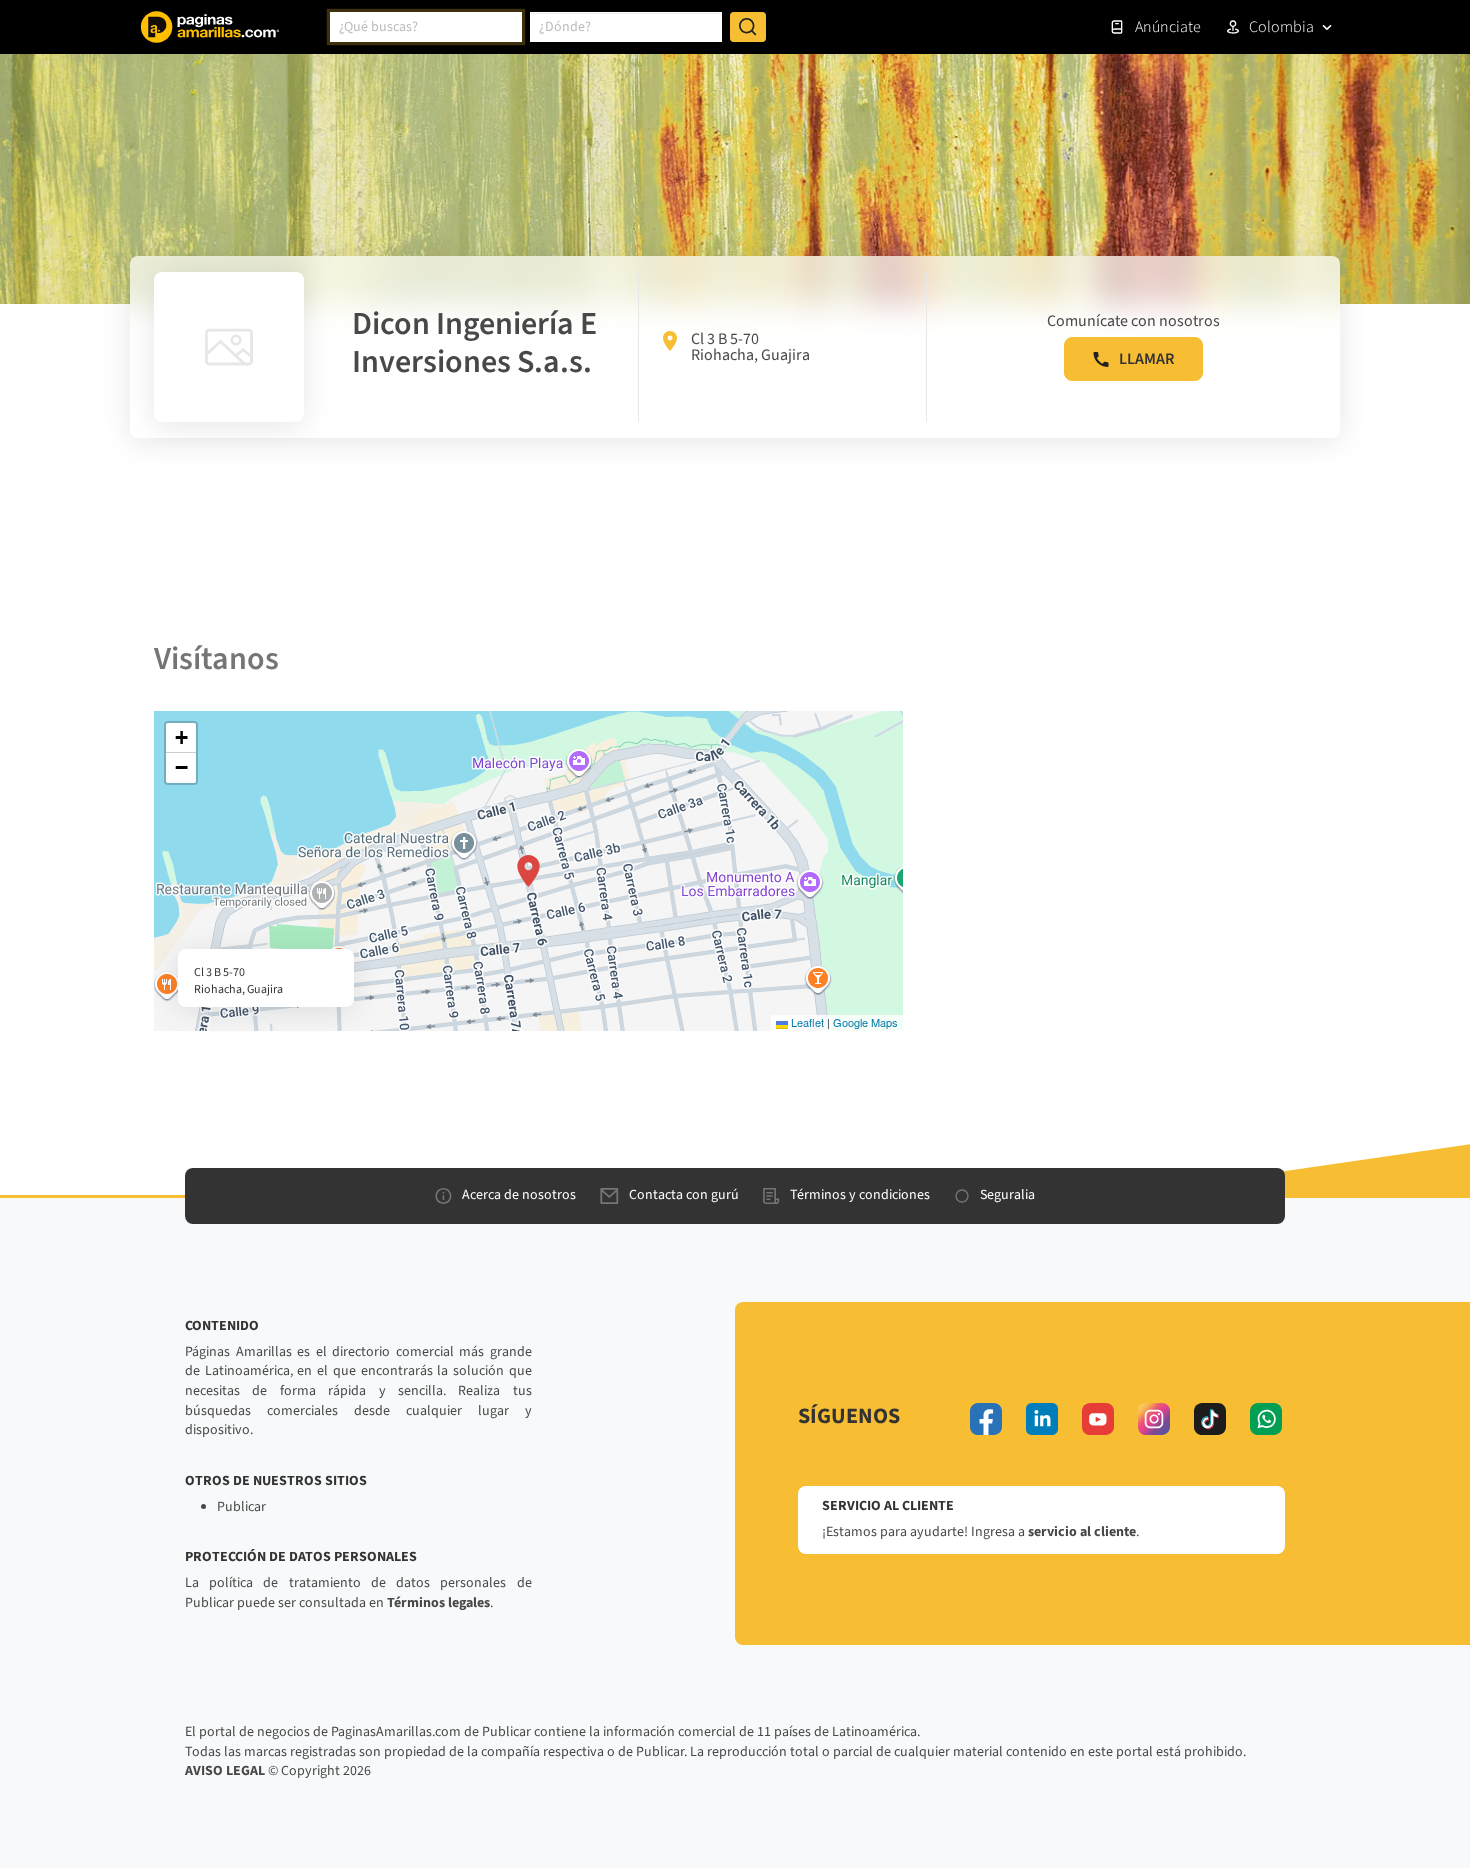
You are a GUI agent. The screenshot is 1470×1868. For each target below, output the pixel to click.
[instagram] (1154, 1419)
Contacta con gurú (684, 1195)
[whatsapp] (1266, 1419)
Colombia (1281, 27)
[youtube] (1098, 1419)
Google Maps (865, 1022)
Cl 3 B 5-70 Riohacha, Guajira (750, 347)
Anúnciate (1168, 27)
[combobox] (426, 27)
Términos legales (438, 1603)
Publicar (241, 1507)
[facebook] (986, 1419)
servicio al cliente (1082, 1532)
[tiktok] (1210, 1419)
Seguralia (1007, 1195)
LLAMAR (1146, 359)
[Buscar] (748, 27)
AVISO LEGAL (225, 1771)
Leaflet (806, 1022)
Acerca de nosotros (519, 1195)
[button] (528, 871)
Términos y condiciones (860, 1195)
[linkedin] (1042, 1419)
